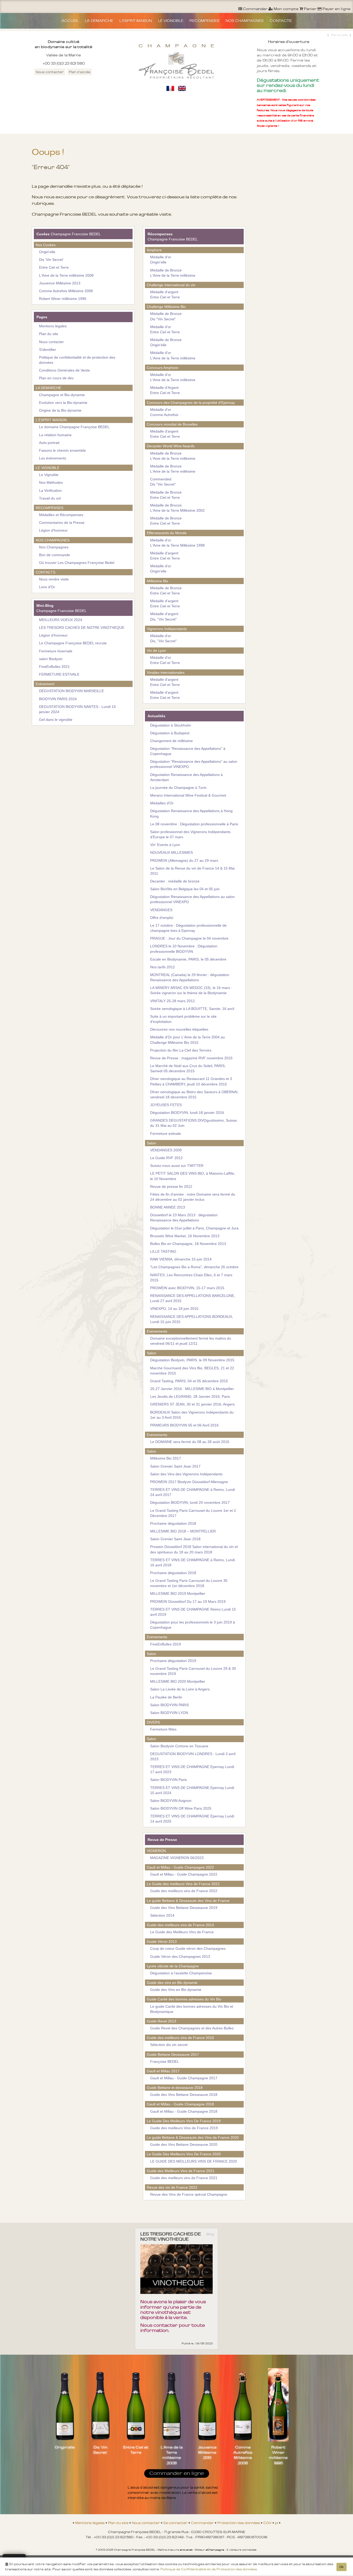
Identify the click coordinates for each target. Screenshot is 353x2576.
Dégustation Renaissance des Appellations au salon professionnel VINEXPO (192, 899)
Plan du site (339, 35)
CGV (268, 2523)
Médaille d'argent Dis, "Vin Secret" (164, 616)
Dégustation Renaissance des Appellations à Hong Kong (191, 813)
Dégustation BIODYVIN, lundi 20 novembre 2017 (190, 1502)
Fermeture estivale (166, 1134)
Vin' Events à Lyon (165, 845)
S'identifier (48, 350)
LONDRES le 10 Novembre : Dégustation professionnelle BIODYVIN (184, 949)
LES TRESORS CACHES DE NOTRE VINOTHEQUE (82, 628)
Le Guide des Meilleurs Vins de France (182, 1932)
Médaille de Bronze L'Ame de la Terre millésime (173, 273)
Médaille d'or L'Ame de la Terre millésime (173, 355)
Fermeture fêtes (163, 1729)
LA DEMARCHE (99, 21)
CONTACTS (281, 21)
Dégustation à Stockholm (171, 725)
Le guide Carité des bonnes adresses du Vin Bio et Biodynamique (192, 2009)
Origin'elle (47, 252)
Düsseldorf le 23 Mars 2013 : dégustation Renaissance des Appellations (184, 1218)
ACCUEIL (70, 21)
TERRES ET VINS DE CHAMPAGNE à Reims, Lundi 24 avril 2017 (193, 1492)
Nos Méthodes (51, 482)
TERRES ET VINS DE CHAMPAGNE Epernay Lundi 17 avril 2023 (192, 1769)
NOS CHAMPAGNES (245, 21)
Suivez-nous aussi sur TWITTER (177, 1166)
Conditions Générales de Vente (64, 370)
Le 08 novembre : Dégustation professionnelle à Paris (194, 824)
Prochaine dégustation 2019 (173, 1661)
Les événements (53, 458)
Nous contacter (50, 72)
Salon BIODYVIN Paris (168, 1780)
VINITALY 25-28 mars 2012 (172, 1001)
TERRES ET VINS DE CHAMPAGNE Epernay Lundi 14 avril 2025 (192, 1819)
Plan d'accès (80, 72)
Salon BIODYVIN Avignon (171, 1801)
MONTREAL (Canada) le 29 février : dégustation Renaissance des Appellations (190, 977)
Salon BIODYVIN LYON (169, 1713)
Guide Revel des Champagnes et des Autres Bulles (192, 2028)
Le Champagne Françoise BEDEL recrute (73, 643)
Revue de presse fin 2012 (171, 1187)
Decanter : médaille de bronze (175, 881)
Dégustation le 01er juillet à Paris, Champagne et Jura (194, 1228)
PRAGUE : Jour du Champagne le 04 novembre (189, 938)
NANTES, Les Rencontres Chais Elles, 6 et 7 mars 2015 (191, 1278)
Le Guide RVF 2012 (166, 1158)
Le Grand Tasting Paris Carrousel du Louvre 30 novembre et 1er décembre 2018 (189, 1583)
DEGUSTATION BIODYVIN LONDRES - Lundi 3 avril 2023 (193, 1756)
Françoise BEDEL (165, 2061)
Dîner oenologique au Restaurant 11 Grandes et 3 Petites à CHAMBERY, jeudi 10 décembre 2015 (191, 1081)
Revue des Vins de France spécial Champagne (189, 2194)
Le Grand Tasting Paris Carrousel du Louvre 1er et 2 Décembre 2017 (193, 1513)
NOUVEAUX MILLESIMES (171, 852)
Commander (203, 2523)
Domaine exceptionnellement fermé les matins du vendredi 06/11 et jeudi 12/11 (191, 1341)
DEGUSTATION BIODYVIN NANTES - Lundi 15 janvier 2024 (77, 709)
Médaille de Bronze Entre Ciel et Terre (166, 495)
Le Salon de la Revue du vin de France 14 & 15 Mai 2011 (192, 871)
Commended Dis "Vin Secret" (163, 482)
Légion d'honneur (53, 530)
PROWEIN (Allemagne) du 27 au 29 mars (184, 860)
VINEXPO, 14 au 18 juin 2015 (174, 1309)
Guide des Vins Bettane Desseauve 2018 (184, 2095)
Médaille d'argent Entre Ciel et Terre (165, 294)
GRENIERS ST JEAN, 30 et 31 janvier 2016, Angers (192, 1404)
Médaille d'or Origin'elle (161, 260)
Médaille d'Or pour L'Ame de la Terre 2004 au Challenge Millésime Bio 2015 (187, 1040)
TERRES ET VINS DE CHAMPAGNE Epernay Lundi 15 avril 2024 (192, 1790)
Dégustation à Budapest (170, 733)
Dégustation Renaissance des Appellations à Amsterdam (186, 777)
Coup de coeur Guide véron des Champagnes (188, 1948)
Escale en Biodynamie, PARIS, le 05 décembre (188, 959)
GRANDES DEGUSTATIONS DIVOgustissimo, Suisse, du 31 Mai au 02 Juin (194, 1123)
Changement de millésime (171, 741)
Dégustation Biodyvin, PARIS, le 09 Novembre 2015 (192, 1360)
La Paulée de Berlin (166, 1697)
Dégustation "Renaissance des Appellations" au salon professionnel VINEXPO (194, 764)
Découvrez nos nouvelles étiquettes (179, 1029)
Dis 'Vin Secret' (51, 260)
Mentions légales (53, 326)
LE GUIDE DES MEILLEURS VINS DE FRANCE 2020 (194, 2161)
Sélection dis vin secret (169, 2045)
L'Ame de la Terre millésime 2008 (66, 275)
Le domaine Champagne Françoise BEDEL (74, 427)
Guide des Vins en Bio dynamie (176, 1990)
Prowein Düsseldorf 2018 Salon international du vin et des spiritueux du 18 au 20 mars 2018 (194, 1549)
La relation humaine (55, 435)
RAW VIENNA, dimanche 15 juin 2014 (181, 1259)
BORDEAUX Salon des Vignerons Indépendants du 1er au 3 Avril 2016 (192, 1415)
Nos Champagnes (54, 547)
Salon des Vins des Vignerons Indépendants (186, 1474)
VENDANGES (161, 910)
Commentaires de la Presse (62, 523)
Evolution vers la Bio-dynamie (63, 403)
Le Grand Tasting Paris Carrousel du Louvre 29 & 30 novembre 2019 (193, 1671)
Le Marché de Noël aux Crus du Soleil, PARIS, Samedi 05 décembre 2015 (188, 1068)
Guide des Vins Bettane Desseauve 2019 (184, 1908)
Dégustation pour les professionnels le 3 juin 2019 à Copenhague (193, 1625)
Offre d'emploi (162, 918)
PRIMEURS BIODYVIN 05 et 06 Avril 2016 (184, 1425)
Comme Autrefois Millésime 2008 (66, 291)
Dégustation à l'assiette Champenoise (181, 1973)
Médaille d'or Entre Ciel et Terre (165, 329)
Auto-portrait (49, 443)
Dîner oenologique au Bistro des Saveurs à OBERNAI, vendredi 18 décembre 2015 (194, 1094)
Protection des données (239, 2523)
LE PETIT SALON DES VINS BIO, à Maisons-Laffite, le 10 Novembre (193, 1176)
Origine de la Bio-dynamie (60, 410)
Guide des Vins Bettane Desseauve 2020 (184, 2144)
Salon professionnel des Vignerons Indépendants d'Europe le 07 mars (190, 834)
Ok (342, 2567)
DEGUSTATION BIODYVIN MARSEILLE (71, 691)
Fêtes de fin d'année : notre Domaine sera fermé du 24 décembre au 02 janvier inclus (193, 1197)
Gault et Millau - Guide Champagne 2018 (184, 2111)
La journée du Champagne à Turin (178, 788)
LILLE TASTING (163, 1251)
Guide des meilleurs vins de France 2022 (184, 1891)
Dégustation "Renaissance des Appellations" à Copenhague (188, 751)
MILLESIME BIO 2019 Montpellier (178, 1593)
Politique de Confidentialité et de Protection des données (209, 2569)
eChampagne (215, 2550)
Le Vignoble (49, 475)
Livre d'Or (47, 587)
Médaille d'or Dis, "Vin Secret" (163, 638)
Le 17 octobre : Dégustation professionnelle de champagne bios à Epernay (188, 928)
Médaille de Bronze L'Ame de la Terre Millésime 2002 (177, 508)
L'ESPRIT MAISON (136, 21)
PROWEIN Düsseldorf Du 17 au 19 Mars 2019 (188, 1601)
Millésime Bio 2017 (166, 1458)
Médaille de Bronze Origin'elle (166, 342)
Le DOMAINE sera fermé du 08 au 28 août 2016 (190, 1442)
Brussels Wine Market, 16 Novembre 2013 (185, 1236)
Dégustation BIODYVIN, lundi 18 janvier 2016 (187, 1113)
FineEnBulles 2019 (166, 1644)
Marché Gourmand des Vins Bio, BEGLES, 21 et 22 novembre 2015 (192, 1371)
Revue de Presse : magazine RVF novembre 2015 (191, 1058)
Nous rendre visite (54, 579)
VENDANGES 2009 (166, 1150)
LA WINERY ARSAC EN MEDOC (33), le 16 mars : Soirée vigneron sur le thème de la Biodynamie (191, 990)
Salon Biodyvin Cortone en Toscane (179, 1746)
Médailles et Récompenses (61, 515)
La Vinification (50, 490)
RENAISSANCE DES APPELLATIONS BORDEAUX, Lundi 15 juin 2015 (192, 1319)
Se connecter (176, 2523)
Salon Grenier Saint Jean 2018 (175, 1539)
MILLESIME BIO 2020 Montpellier (178, 1681)
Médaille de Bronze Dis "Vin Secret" (166, 316)
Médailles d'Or (162, 803)
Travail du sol (50, 498)
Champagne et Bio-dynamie (62, 395)
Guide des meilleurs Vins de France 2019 (184, 2128)
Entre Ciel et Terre (54, 267)
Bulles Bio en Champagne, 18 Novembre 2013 (188, 1244)
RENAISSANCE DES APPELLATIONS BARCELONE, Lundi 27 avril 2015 (193, 1298)
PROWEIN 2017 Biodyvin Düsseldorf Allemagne (189, 1482)
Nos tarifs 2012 (163, 967)
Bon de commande (55, 555)
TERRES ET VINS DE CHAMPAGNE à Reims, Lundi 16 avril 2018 (193, 1562)
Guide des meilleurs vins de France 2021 (184, 2178)
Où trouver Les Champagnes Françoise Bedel (77, 563)
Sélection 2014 (162, 1915)
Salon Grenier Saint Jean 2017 (175, 1466)
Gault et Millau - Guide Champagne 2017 (184, 2078)
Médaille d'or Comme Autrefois (164, 412)
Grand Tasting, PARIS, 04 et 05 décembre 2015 (189, 1381)
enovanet (186, 2550)
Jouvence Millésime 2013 (60, 283)
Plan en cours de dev (56, 378)
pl (277, 2523)
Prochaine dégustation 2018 (173, 1523)
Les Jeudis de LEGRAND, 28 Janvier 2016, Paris (190, 1396)
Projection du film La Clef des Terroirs (181, 1050)
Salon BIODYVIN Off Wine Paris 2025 (181, 1808)
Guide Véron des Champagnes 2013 (180, 1956)
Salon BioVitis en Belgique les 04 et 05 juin (185, 889)
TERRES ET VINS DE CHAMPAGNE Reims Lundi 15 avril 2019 (193, 1612)
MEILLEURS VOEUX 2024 (61, 620)
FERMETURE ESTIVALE (59, 674)
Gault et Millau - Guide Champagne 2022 (184, 1874)
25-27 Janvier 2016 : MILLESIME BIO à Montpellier (192, 1389)
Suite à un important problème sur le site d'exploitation (183, 1019)
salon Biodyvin (51, 659)
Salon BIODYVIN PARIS (170, 1705)
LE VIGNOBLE (171, 21)
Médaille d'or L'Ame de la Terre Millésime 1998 (177, 543)
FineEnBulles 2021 (54, 667)
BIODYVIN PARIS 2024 (58, 699)
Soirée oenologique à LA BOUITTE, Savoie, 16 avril (192, 1009)
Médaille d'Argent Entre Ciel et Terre (165, 390)
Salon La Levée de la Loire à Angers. (180, 1689)
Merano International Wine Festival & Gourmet (188, 795)
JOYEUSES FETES (166, 1105)
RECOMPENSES (204, 21)
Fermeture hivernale (56, 651)
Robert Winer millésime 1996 (63, 299)
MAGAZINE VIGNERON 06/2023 (177, 1858)
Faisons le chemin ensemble (62, 450)
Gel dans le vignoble (56, 720)
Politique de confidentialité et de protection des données (77, 360)
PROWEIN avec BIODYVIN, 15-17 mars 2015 (187, 1288)
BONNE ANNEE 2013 (168, 1207)
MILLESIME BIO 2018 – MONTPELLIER (183, 1531)
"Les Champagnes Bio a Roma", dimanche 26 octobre (194, 1267)
